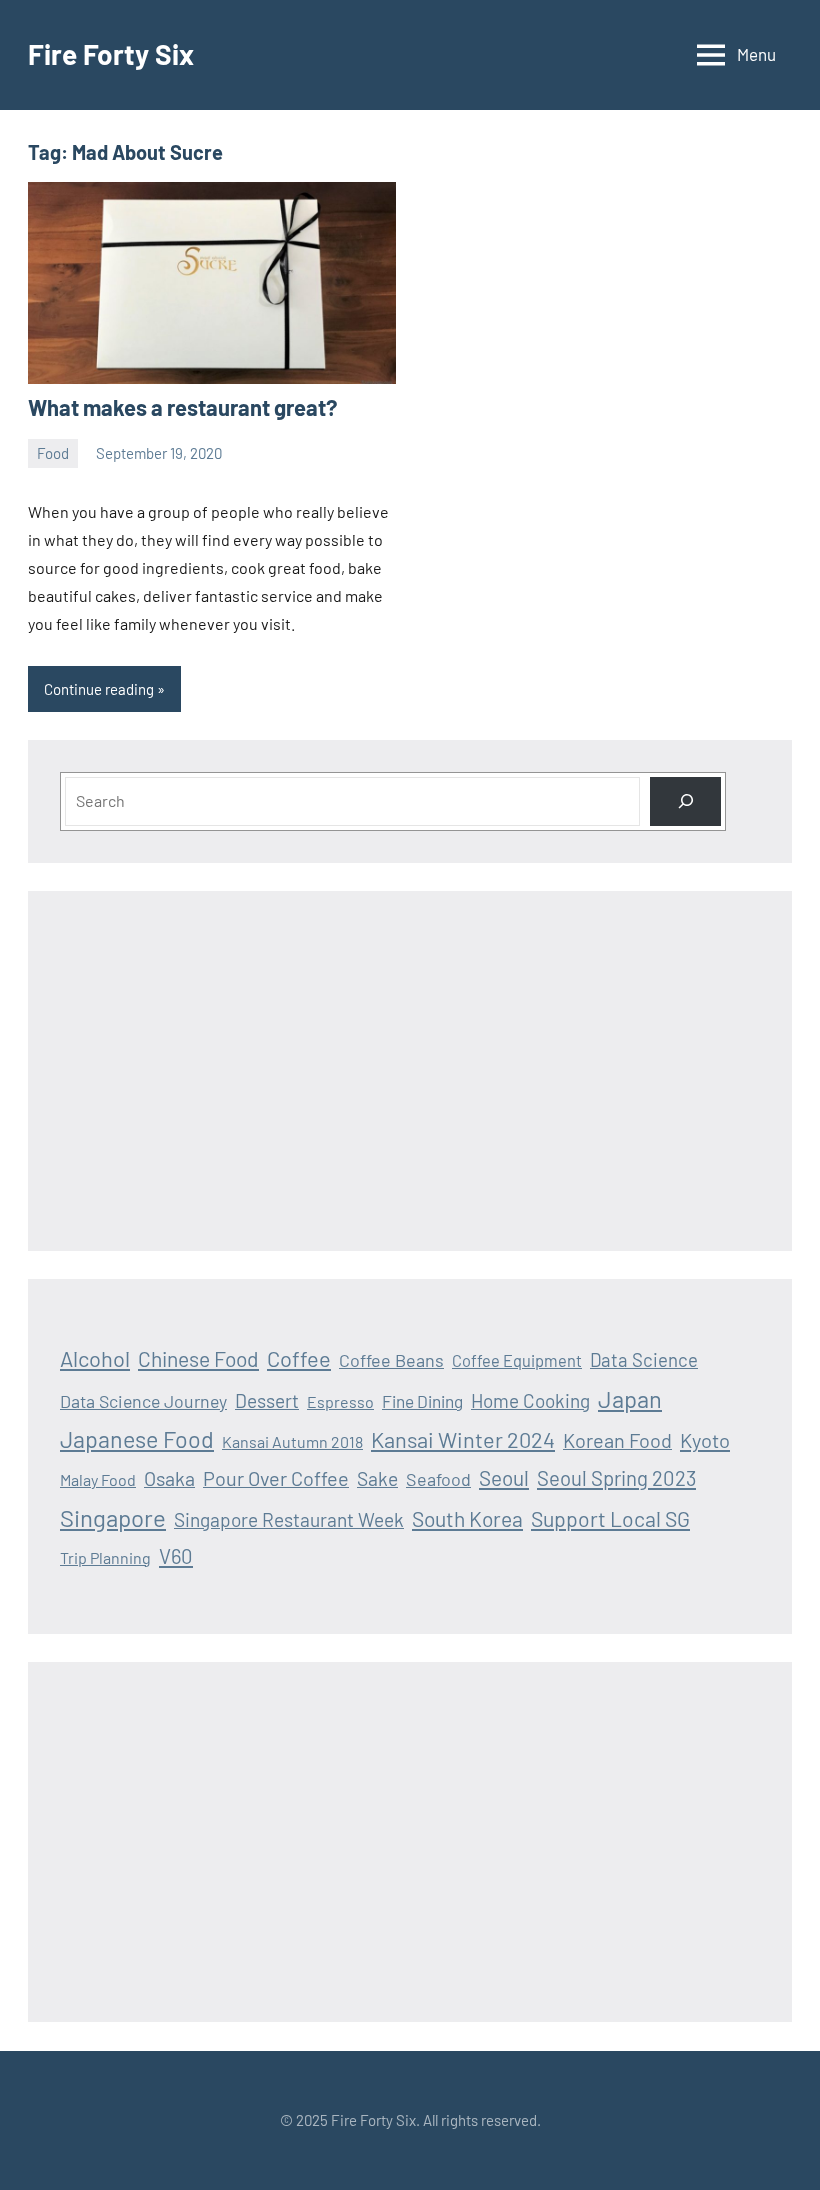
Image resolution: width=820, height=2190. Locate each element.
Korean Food (617, 1440)
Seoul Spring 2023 (616, 1478)
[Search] (685, 801)
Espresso (340, 1401)
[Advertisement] (410, 1071)
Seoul (504, 1477)
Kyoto (705, 1440)
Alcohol (95, 1358)
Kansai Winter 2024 (463, 1439)
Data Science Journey (143, 1401)
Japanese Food (137, 1439)
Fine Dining (422, 1401)
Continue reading (99, 689)
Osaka (169, 1478)
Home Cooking (530, 1400)
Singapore (113, 1517)
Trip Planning (105, 1557)
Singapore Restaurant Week (289, 1519)
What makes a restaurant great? (182, 407)
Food (53, 453)
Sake (377, 1478)
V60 (176, 1556)
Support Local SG (610, 1518)
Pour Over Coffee (276, 1478)
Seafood (438, 1479)
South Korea (467, 1518)
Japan (630, 1398)
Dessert (267, 1400)
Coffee (299, 1358)
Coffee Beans (391, 1360)
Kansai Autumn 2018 (292, 1441)
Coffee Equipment (517, 1360)
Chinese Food (198, 1358)
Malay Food (98, 1479)
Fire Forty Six (111, 54)
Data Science (644, 1359)
